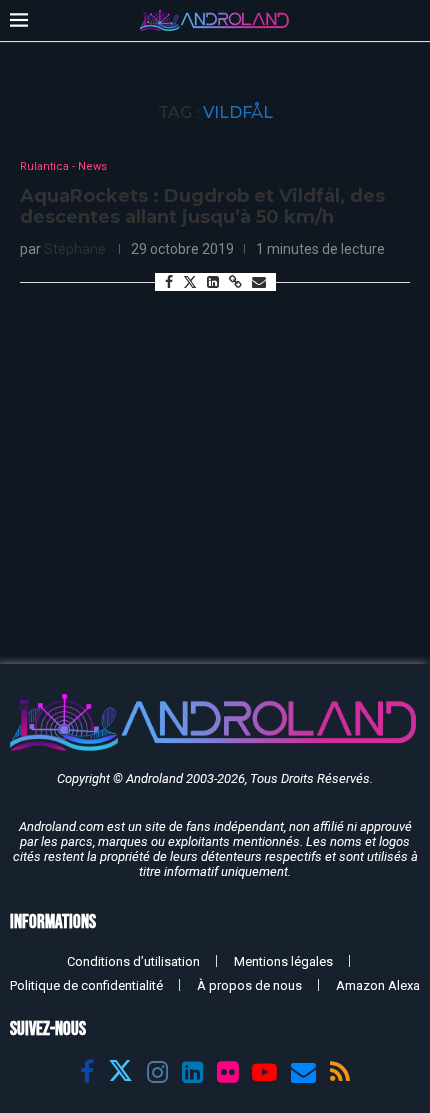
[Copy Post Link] (235, 282)
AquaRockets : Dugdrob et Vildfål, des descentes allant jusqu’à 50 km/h (202, 207)
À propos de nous (249, 985)
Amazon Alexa (378, 985)
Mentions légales (283, 961)
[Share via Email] (259, 282)
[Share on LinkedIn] (213, 282)
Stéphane (75, 249)
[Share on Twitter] (190, 281)
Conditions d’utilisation (133, 961)
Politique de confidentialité (86, 985)
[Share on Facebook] (169, 282)
